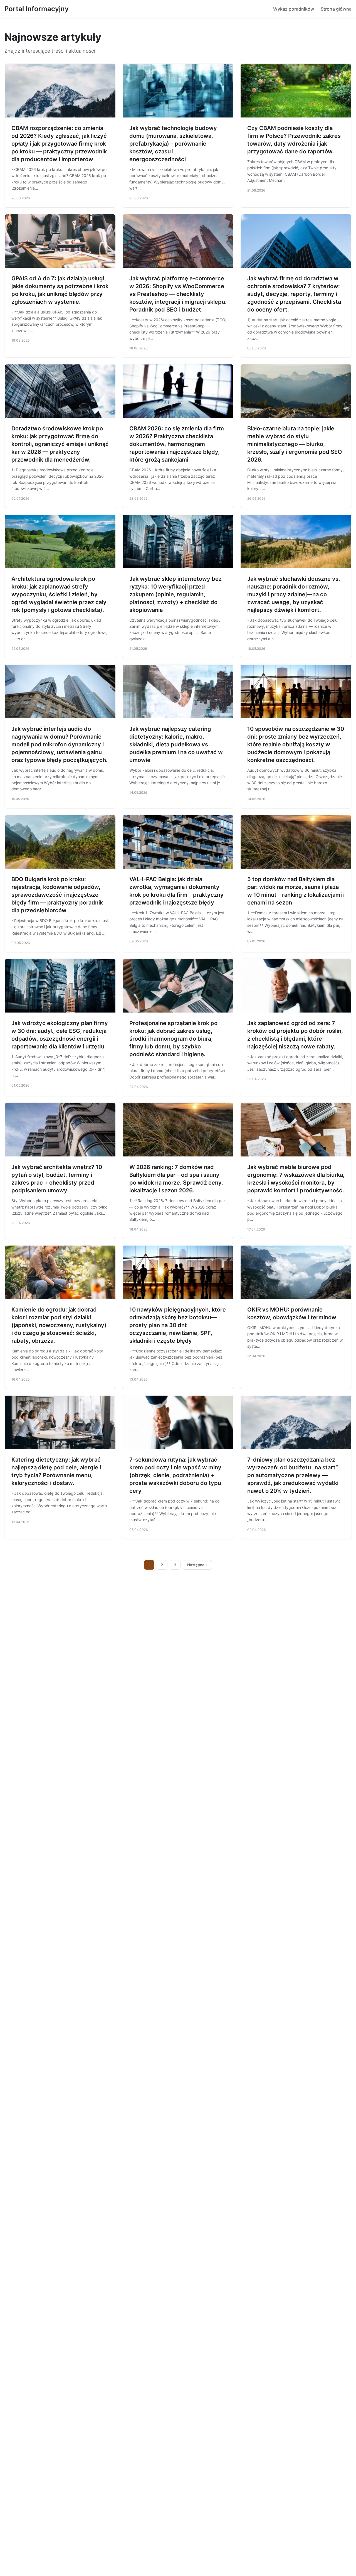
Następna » (197, 1565)
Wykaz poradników (294, 9)
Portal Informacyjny (37, 9)
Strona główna (336, 9)
